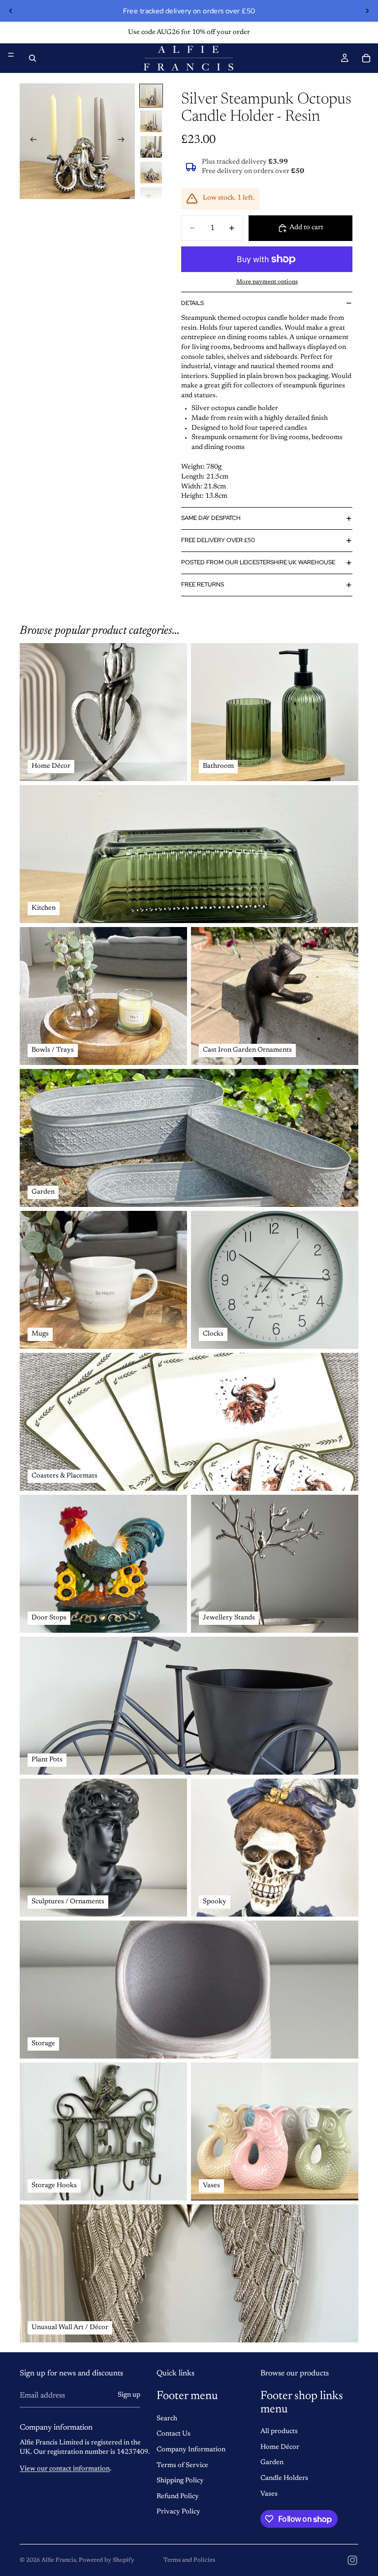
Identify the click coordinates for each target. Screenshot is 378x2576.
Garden (272, 2463)
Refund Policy (178, 2497)
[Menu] (11, 55)
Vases (269, 2494)
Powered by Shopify (107, 2560)
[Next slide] (367, 11)
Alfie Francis (59, 2560)
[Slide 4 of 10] (151, 172)
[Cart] (366, 58)
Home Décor (280, 2447)
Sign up (129, 2395)
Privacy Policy (178, 2512)
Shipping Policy (180, 2481)
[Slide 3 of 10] (151, 147)
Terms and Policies (189, 2560)
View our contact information (65, 2469)
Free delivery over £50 (218, 540)
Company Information (191, 2450)
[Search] (32, 58)
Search (167, 2419)
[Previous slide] (11, 11)
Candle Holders (284, 2478)
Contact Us (173, 2434)
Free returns (203, 584)
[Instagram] (352, 2560)
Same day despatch (211, 518)
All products (279, 2432)
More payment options (267, 282)
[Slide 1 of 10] (151, 96)
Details (192, 303)
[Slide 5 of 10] (151, 198)
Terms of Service (182, 2466)
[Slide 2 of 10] (151, 121)
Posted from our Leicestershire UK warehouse (258, 562)
